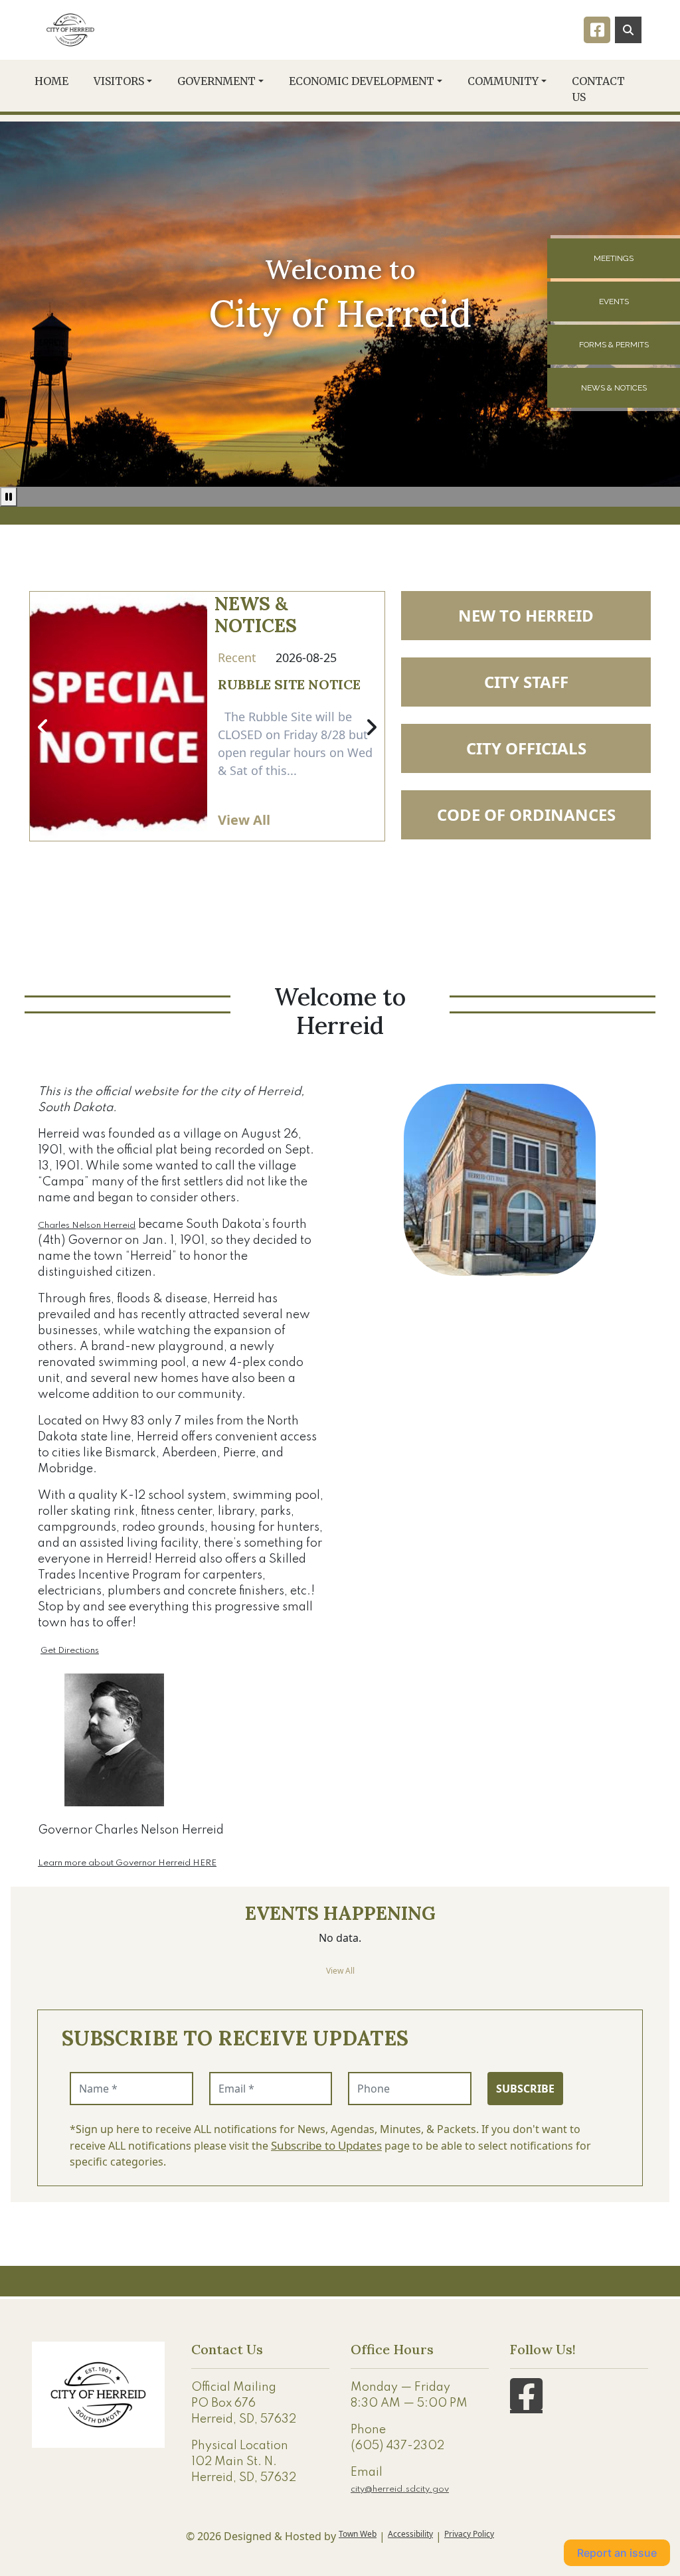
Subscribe (525, 2089)
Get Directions (70, 1651)
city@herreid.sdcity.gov (400, 2489)
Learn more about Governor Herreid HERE (127, 1863)
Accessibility (410, 2534)
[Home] (70, 30)
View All (244, 820)
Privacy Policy (469, 2534)
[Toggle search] (628, 30)
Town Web (358, 2534)
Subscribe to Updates (326, 2145)
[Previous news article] (43, 728)
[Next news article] (371, 728)
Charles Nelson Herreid (87, 1226)
